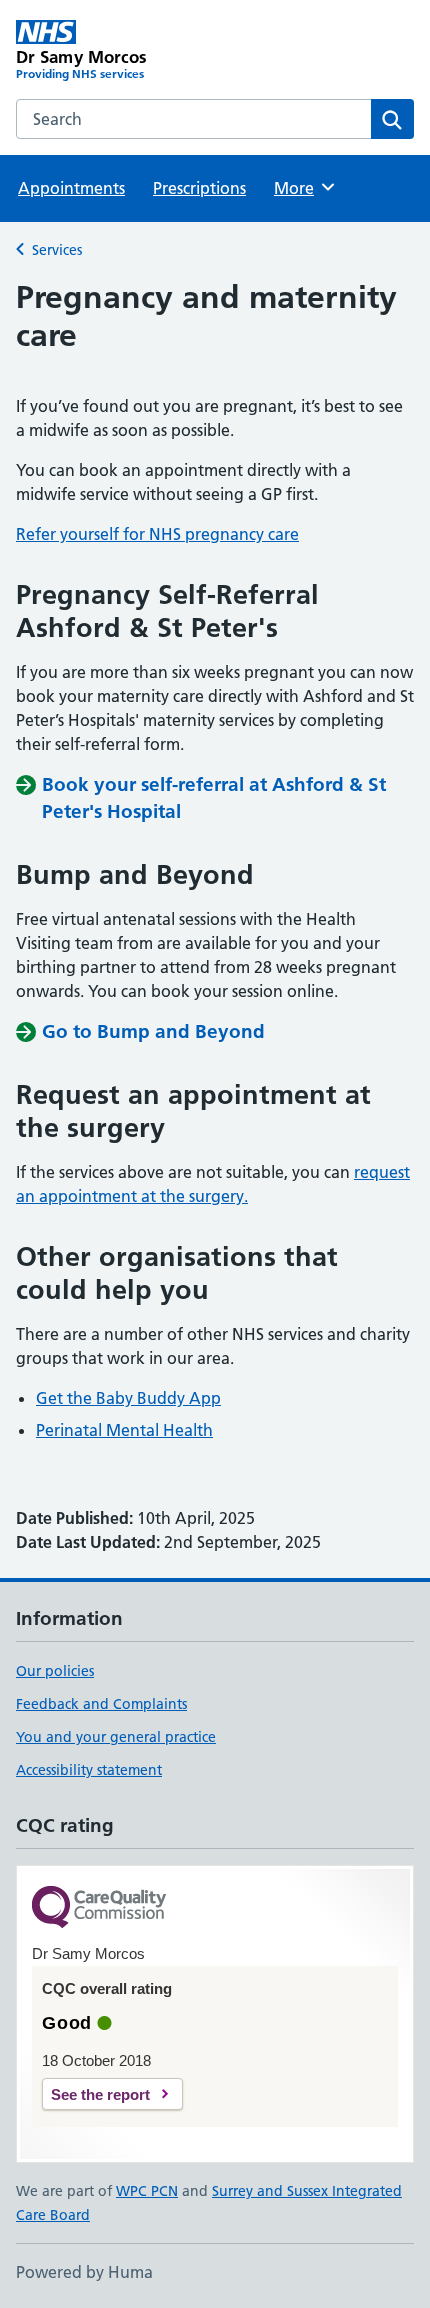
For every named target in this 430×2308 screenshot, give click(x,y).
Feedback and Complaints (101, 1704)
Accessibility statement (89, 1770)
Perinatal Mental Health (124, 1430)
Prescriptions (199, 188)
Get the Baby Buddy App (128, 1398)
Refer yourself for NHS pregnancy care (157, 534)
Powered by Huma (84, 2272)
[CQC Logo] (99, 1908)
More (303, 188)
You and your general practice (116, 1737)
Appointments (71, 188)
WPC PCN (147, 2191)
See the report (100, 2094)
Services (57, 250)
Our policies (55, 1671)
